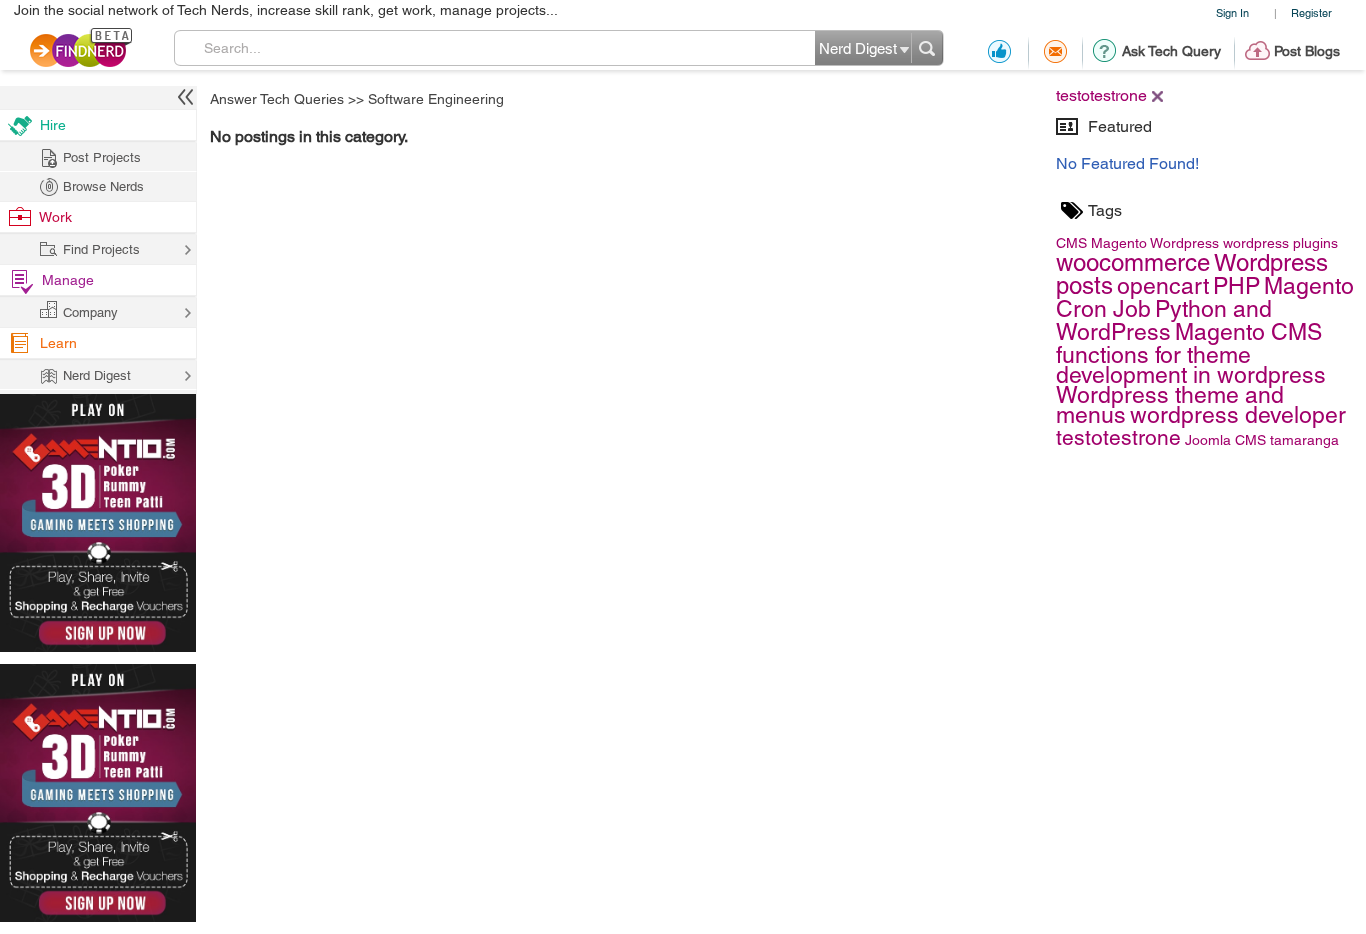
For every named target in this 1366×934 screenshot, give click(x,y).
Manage (68, 280)
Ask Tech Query (1171, 51)
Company (90, 312)
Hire (53, 125)
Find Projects (101, 249)
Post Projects (102, 157)
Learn (58, 343)
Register (1311, 12)
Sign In (1232, 12)
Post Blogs (1307, 51)
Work (55, 217)
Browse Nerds (103, 186)
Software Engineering (436, 99)
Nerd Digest (97, 375)
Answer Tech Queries (277, 99)
